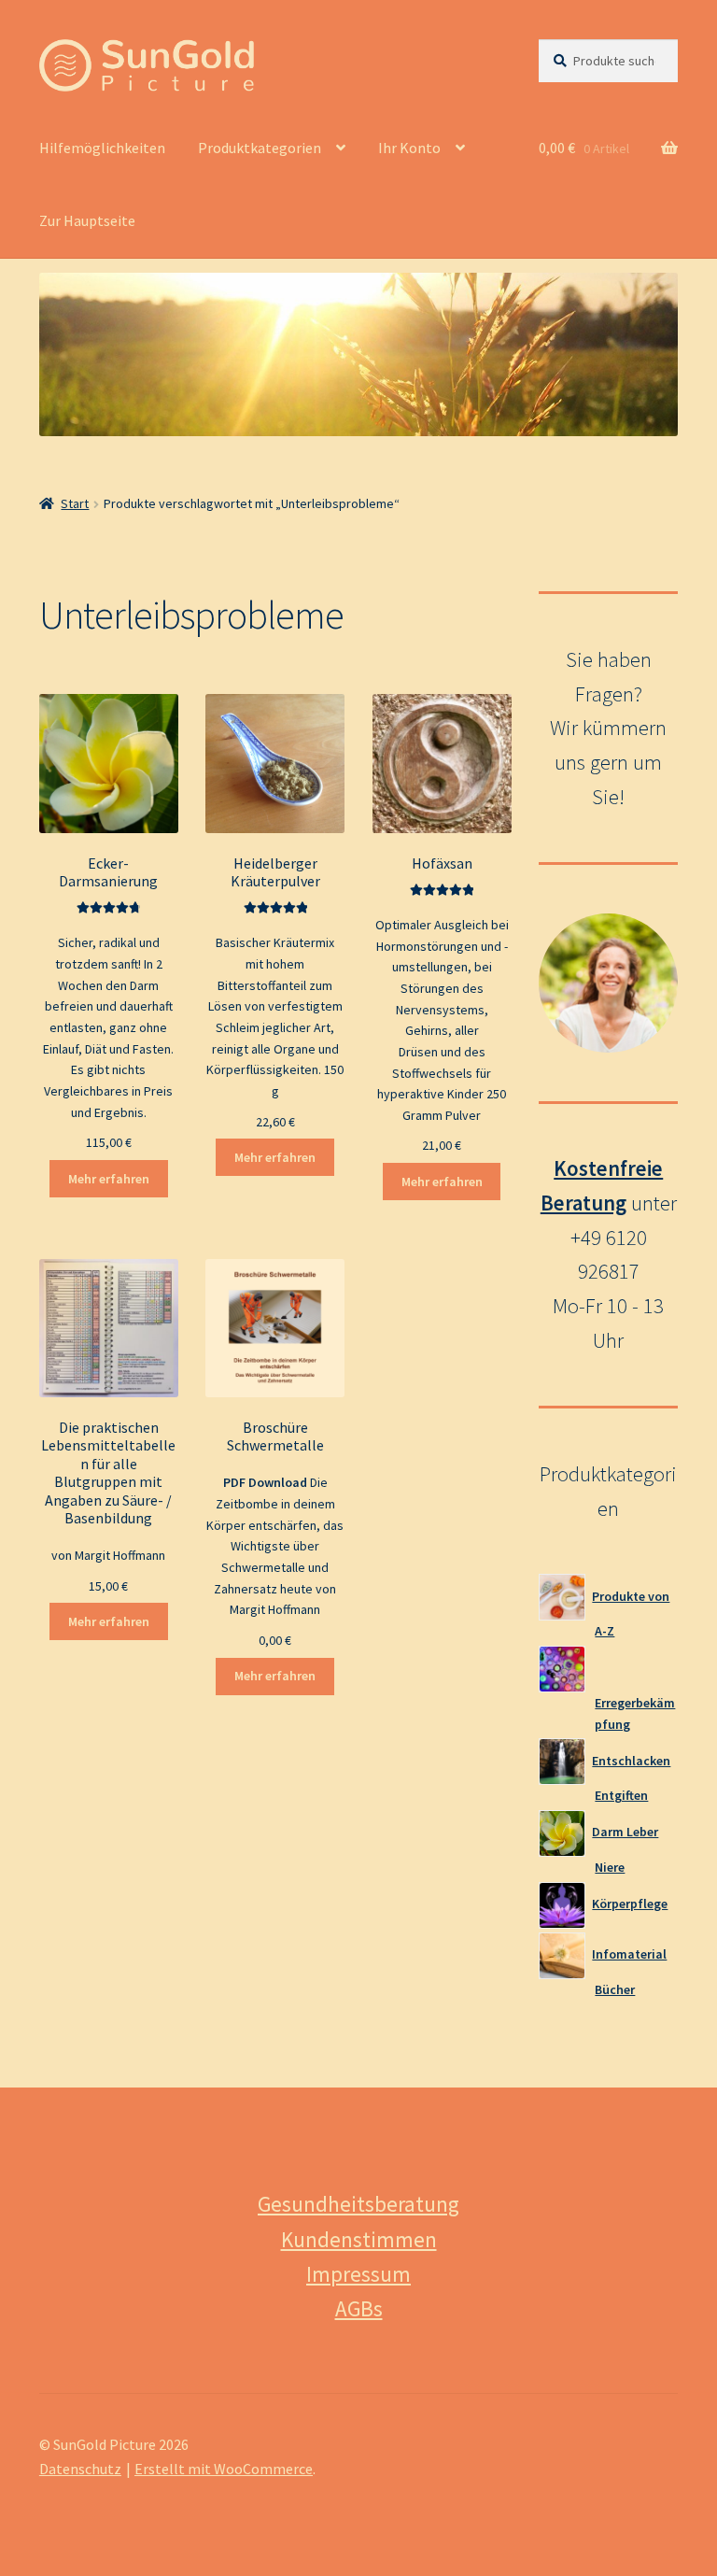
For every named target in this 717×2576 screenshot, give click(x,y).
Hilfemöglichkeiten (102, 148)
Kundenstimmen (359, 2239)
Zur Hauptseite (87, 220)
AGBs (359, 2308)
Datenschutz (80, 2469)
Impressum (358, 2274)
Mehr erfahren (109, 1179)
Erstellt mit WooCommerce (224, 2469)
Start (75, 503)
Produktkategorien (260, 148)
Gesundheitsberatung (358, 2204)
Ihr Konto (409, 148)
